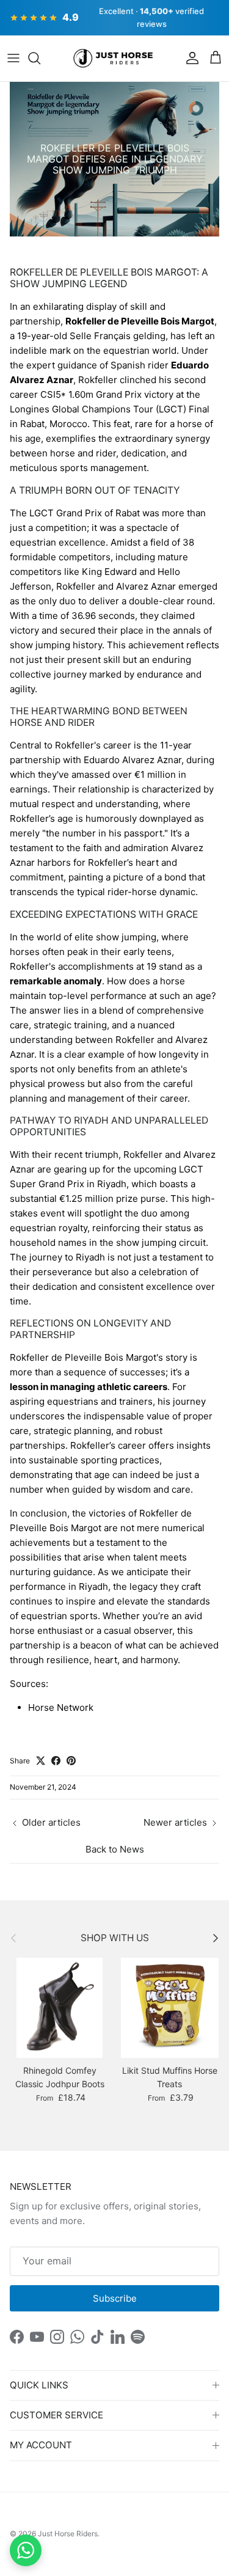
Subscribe (115, 2298)
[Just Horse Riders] (114, 59)
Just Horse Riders (68, 2534)
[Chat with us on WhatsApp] (26, 2550)
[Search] (40, 58)
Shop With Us (115, 1938)
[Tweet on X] (41, 1761)
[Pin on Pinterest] (71, 1761)
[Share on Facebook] (56, 1761)
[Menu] (13, 58)
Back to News (115, 1849)
